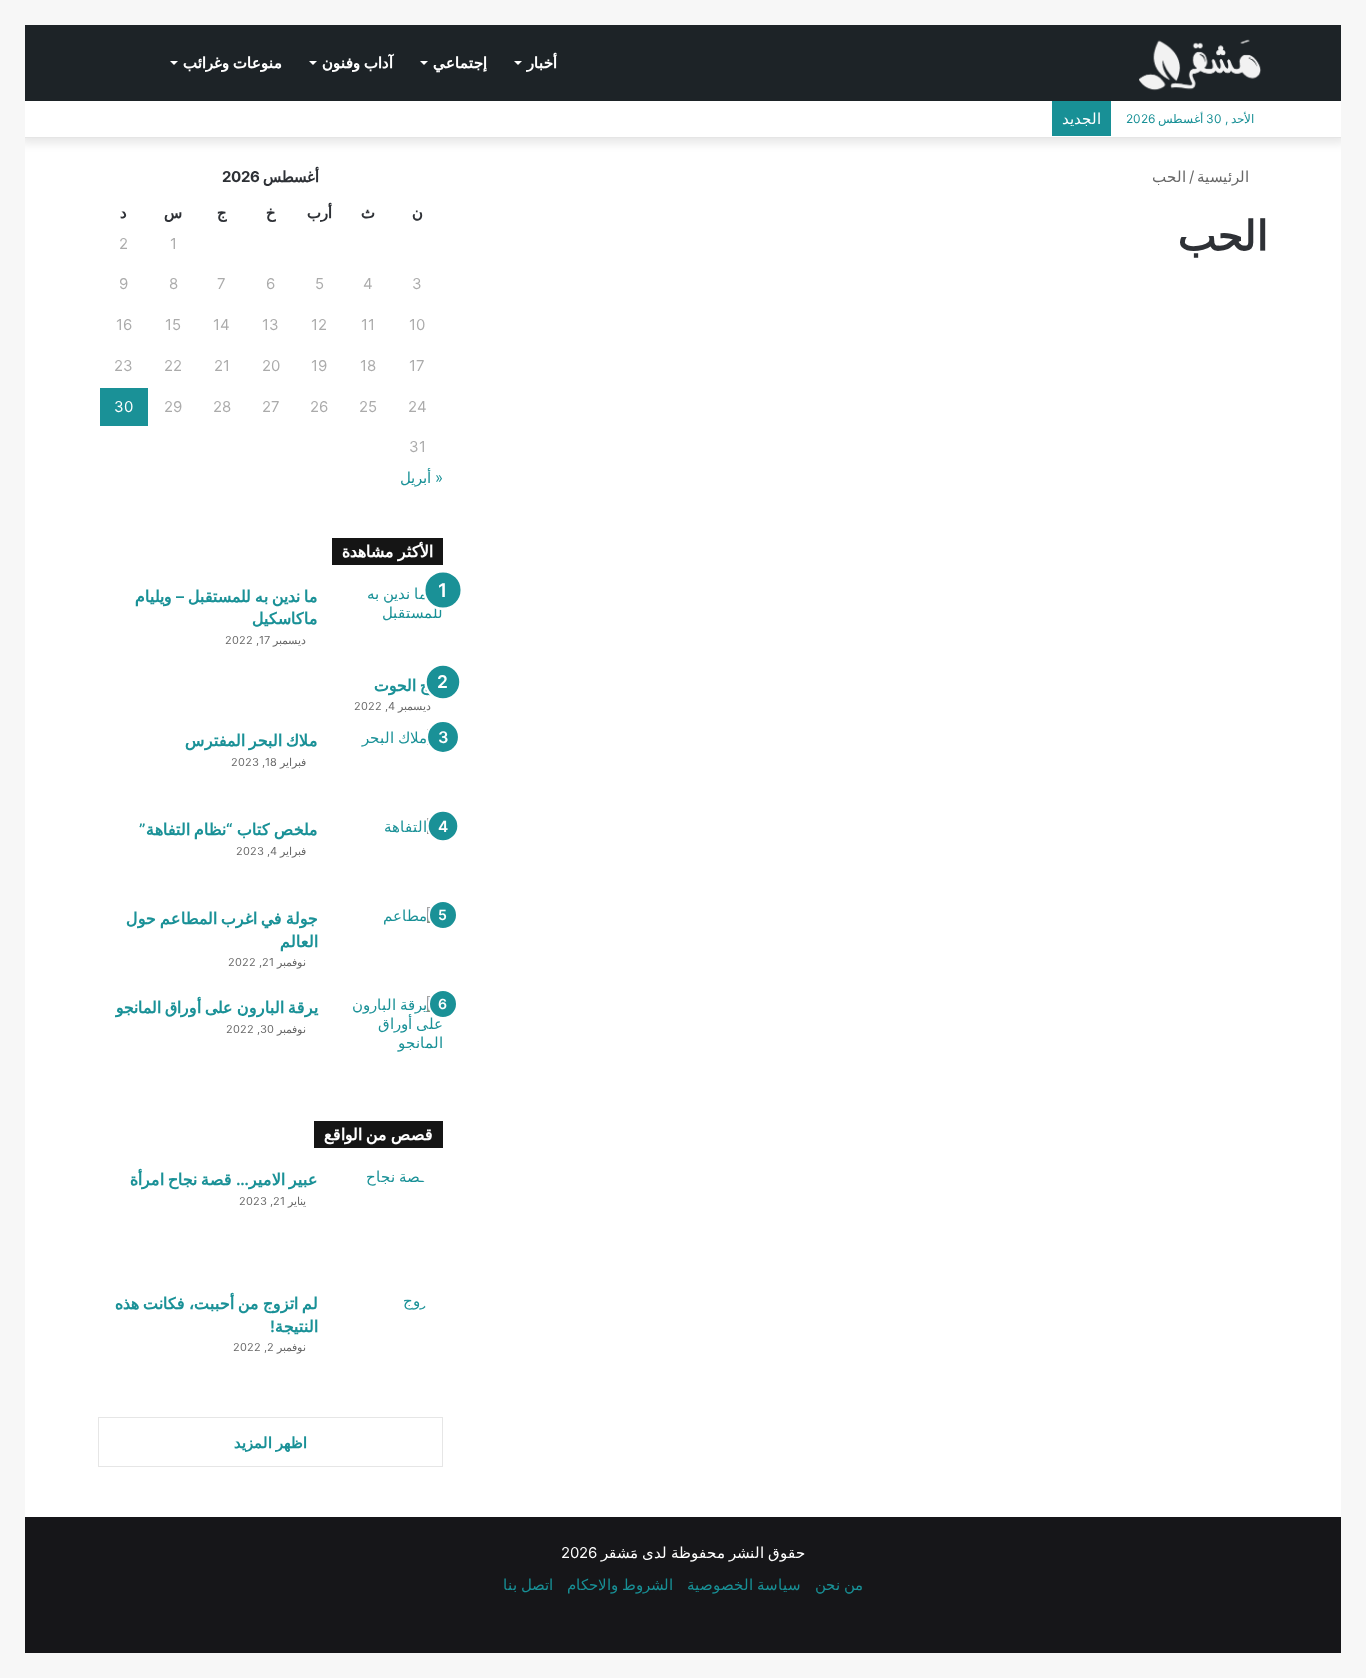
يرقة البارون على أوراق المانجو (217, 1007)
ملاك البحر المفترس (251, 740)
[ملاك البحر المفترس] (388, 766)
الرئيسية (1225, 176)
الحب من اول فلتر (759, 558)
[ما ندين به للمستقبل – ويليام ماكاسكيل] (388, 622)
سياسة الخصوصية (744, 1584)
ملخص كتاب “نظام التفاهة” (228, 829)
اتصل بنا (528, 1584)
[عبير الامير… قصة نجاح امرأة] (388, 1223)
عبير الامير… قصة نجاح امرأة (224, 1179)
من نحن (839, 1584)
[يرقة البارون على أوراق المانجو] (388, 1033)
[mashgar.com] (1203, 60)
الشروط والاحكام (620, 1584)
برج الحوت (408, 685)
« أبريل (421, 477)
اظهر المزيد (270, 1442)
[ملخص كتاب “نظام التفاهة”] (388, 855)
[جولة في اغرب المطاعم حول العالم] (388, 944)
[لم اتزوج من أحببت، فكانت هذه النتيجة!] (388, 1347)
